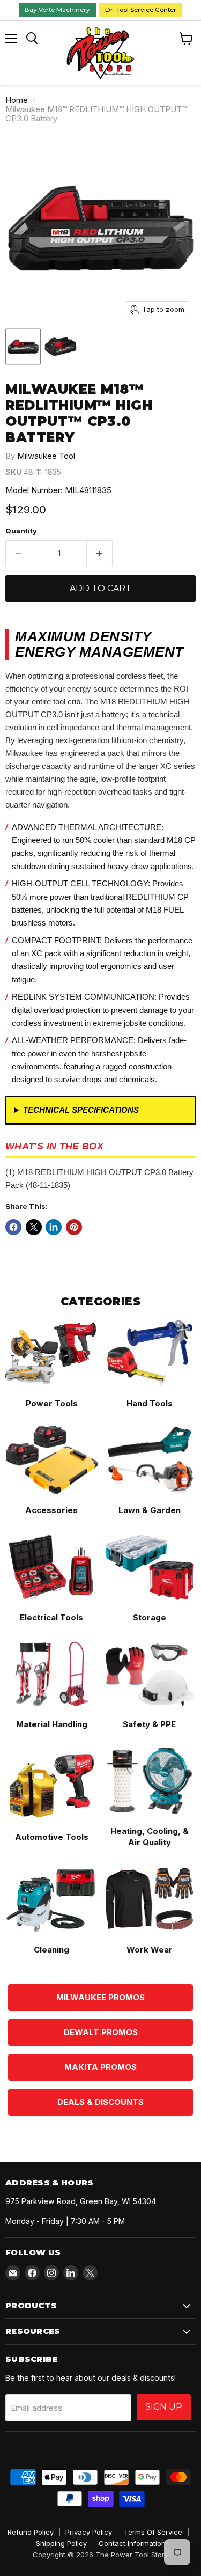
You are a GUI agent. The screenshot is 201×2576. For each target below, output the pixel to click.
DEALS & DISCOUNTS (100, 2102)
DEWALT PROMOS (101, 2032)
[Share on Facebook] (13, 1227)
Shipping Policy (61, 2543)
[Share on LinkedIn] (54, 1227)
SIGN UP (164, 2407)
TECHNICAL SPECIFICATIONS (81, 1110)
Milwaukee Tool (46, 456)
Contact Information (132, 2543)
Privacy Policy (89, 2532)
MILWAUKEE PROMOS (100, 1997)
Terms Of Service (153, 2532)
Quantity (21, 531)
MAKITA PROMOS (100, 2067)
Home (17, 100)
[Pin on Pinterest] (74, 1227)
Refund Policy (31, 2532)
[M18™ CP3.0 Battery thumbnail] (23, 347)
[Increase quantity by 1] (100, 554)
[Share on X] (34, 1227)
